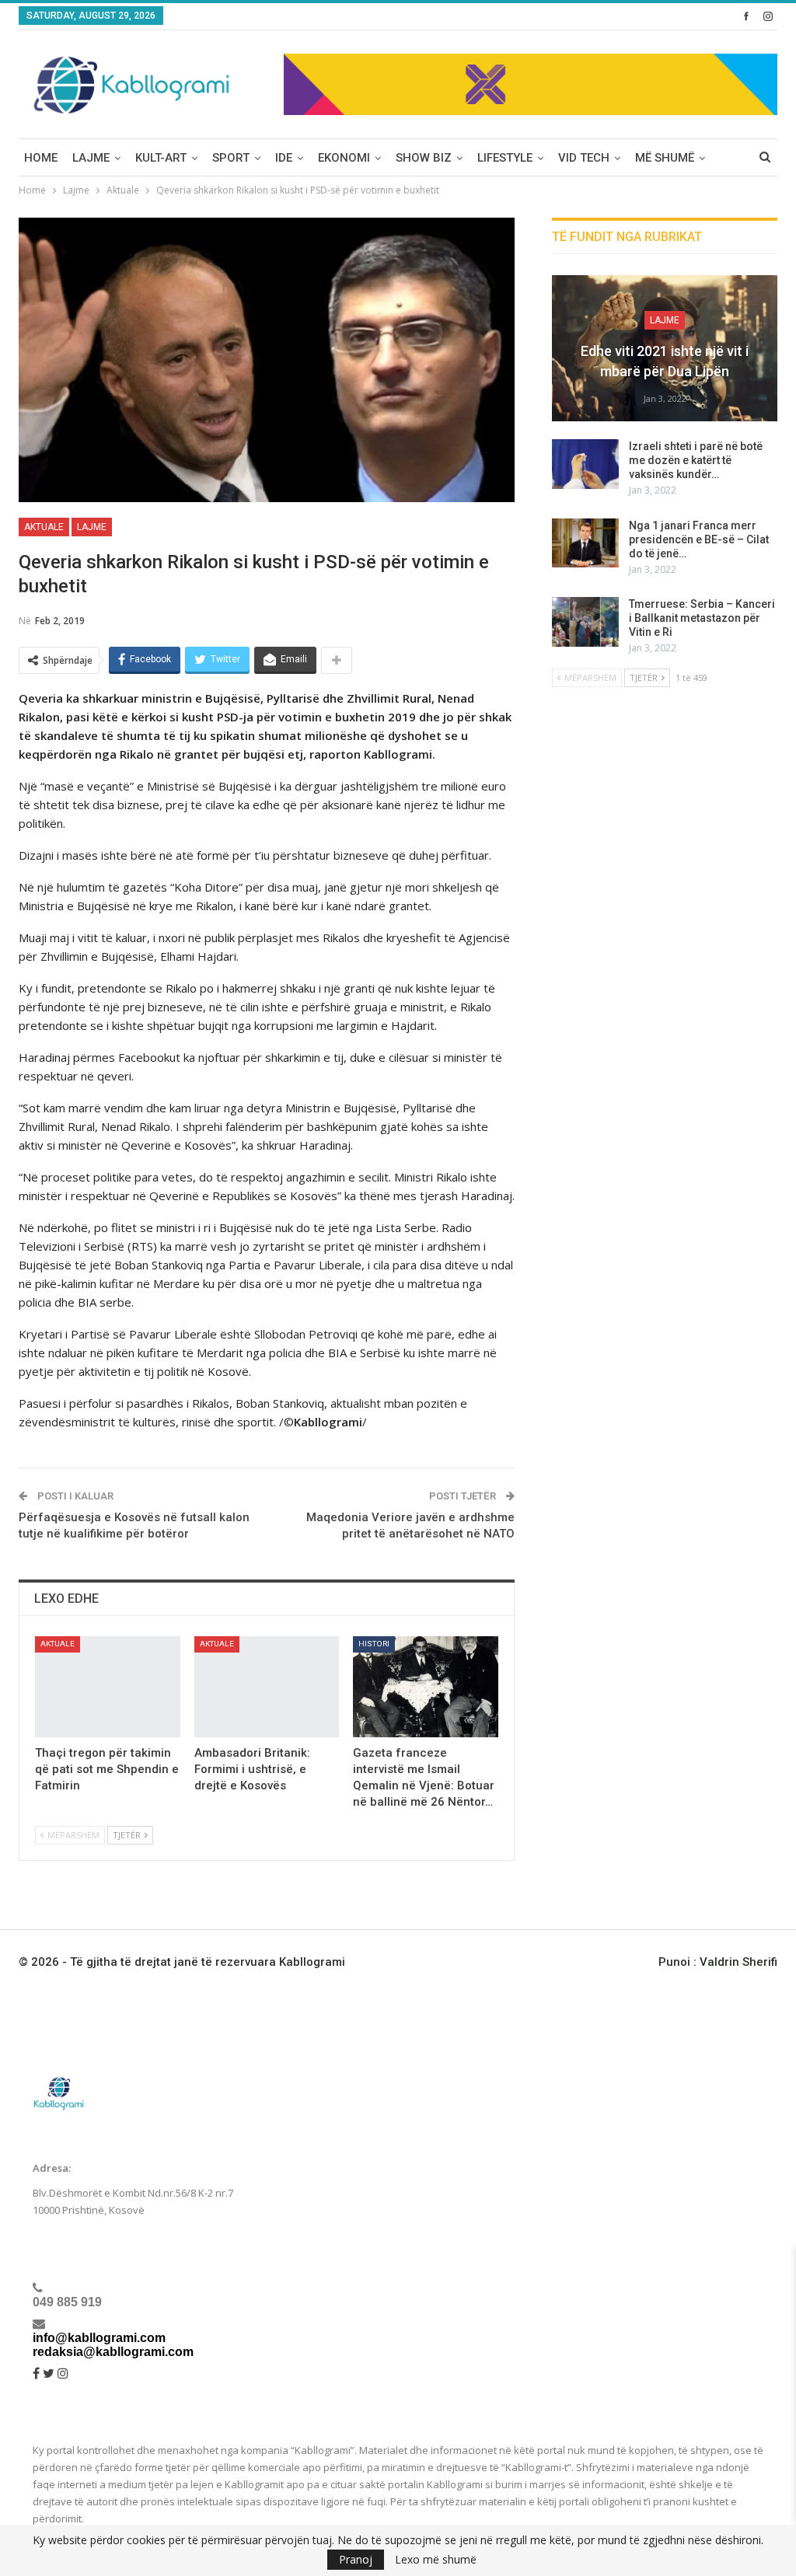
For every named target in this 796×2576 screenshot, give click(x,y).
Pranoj (356, 2559)
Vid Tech (584, 158)
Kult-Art (161, 158)
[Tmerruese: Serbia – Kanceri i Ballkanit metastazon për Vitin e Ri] (585, 622)
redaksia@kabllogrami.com (113, 2352)
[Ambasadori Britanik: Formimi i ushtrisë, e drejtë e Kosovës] (267, 1687)
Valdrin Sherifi (738, 1962)
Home (41, 158)
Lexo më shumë (436, 2560)
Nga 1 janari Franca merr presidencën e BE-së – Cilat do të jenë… (699, 539)
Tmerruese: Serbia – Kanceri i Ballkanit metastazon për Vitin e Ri (702, 618)
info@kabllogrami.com (99, 2338)
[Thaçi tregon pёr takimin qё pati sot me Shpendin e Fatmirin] (108, 1687)
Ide (284, 158)
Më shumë (665, 158)
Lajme (91, 158)
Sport (231, 158)
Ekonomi (344, 158)
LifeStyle (505, 158)
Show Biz (424, 158)
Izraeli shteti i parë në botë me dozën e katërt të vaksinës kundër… (696, 460)
